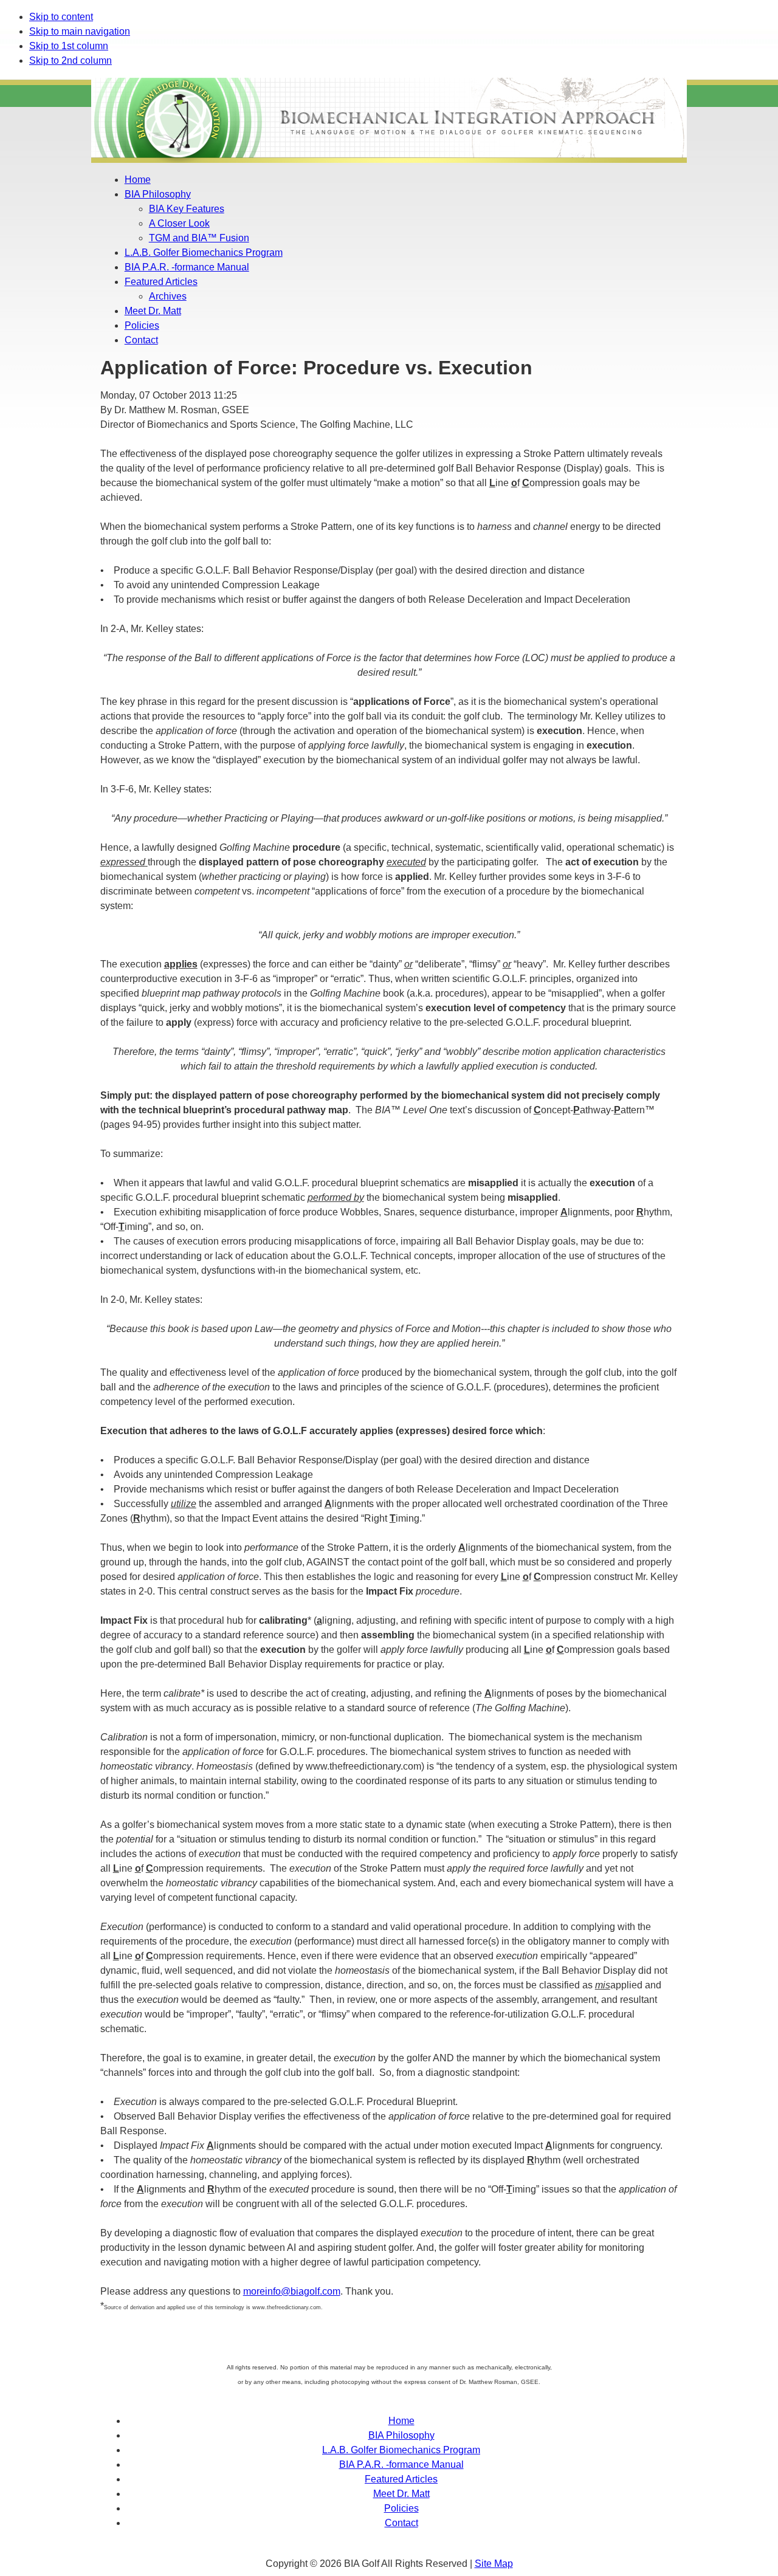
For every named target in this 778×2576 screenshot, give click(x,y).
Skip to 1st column (69, 46)
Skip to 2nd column (71, 60)
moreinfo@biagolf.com (292, 2291)
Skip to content (61, 17)
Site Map (494, 2564)
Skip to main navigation (80, 31)
